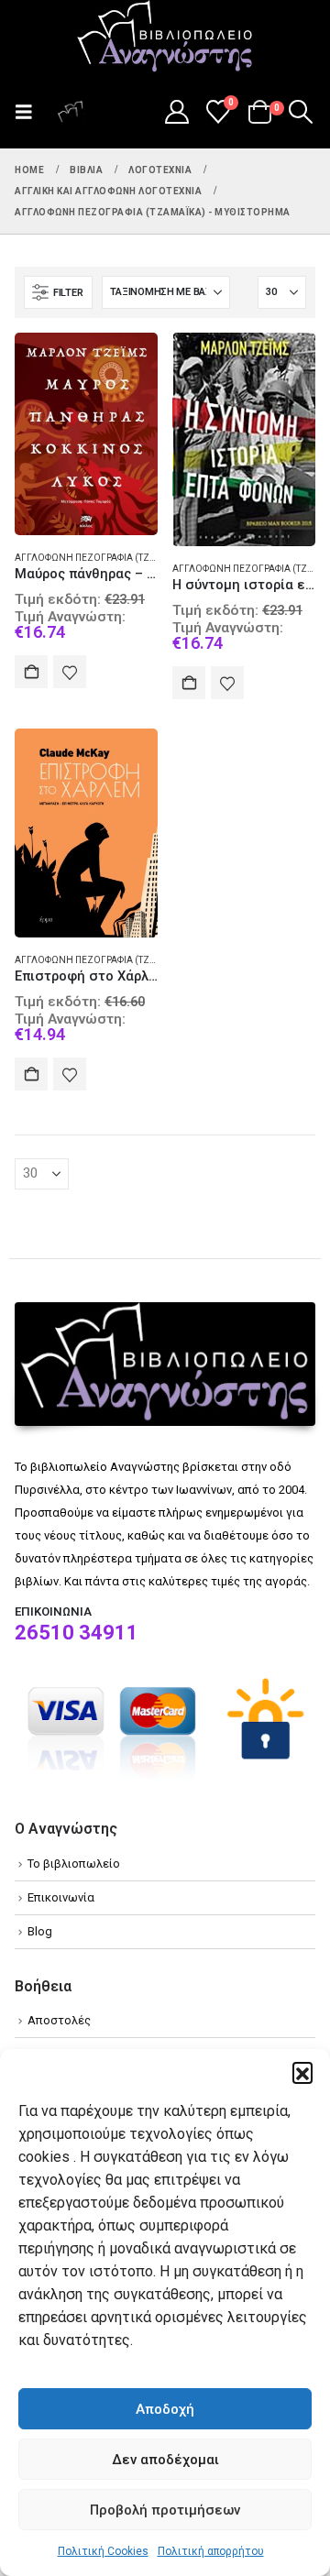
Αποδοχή (165, 2409)
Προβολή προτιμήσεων (165, 2510)
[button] (302, 2072)
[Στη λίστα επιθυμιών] (70, 672)
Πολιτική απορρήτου (211, 2551)
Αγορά (31, 672)
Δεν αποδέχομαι (165, 2460)
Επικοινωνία (61, 1897)
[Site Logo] (165, 38)
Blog (40, 1931)
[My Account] (176, 112)
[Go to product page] (86, 434)
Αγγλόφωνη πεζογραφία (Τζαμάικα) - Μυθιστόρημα (139, 558)
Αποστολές (59, 2020)
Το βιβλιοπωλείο (74, 1863)
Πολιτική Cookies (103, 2551)
